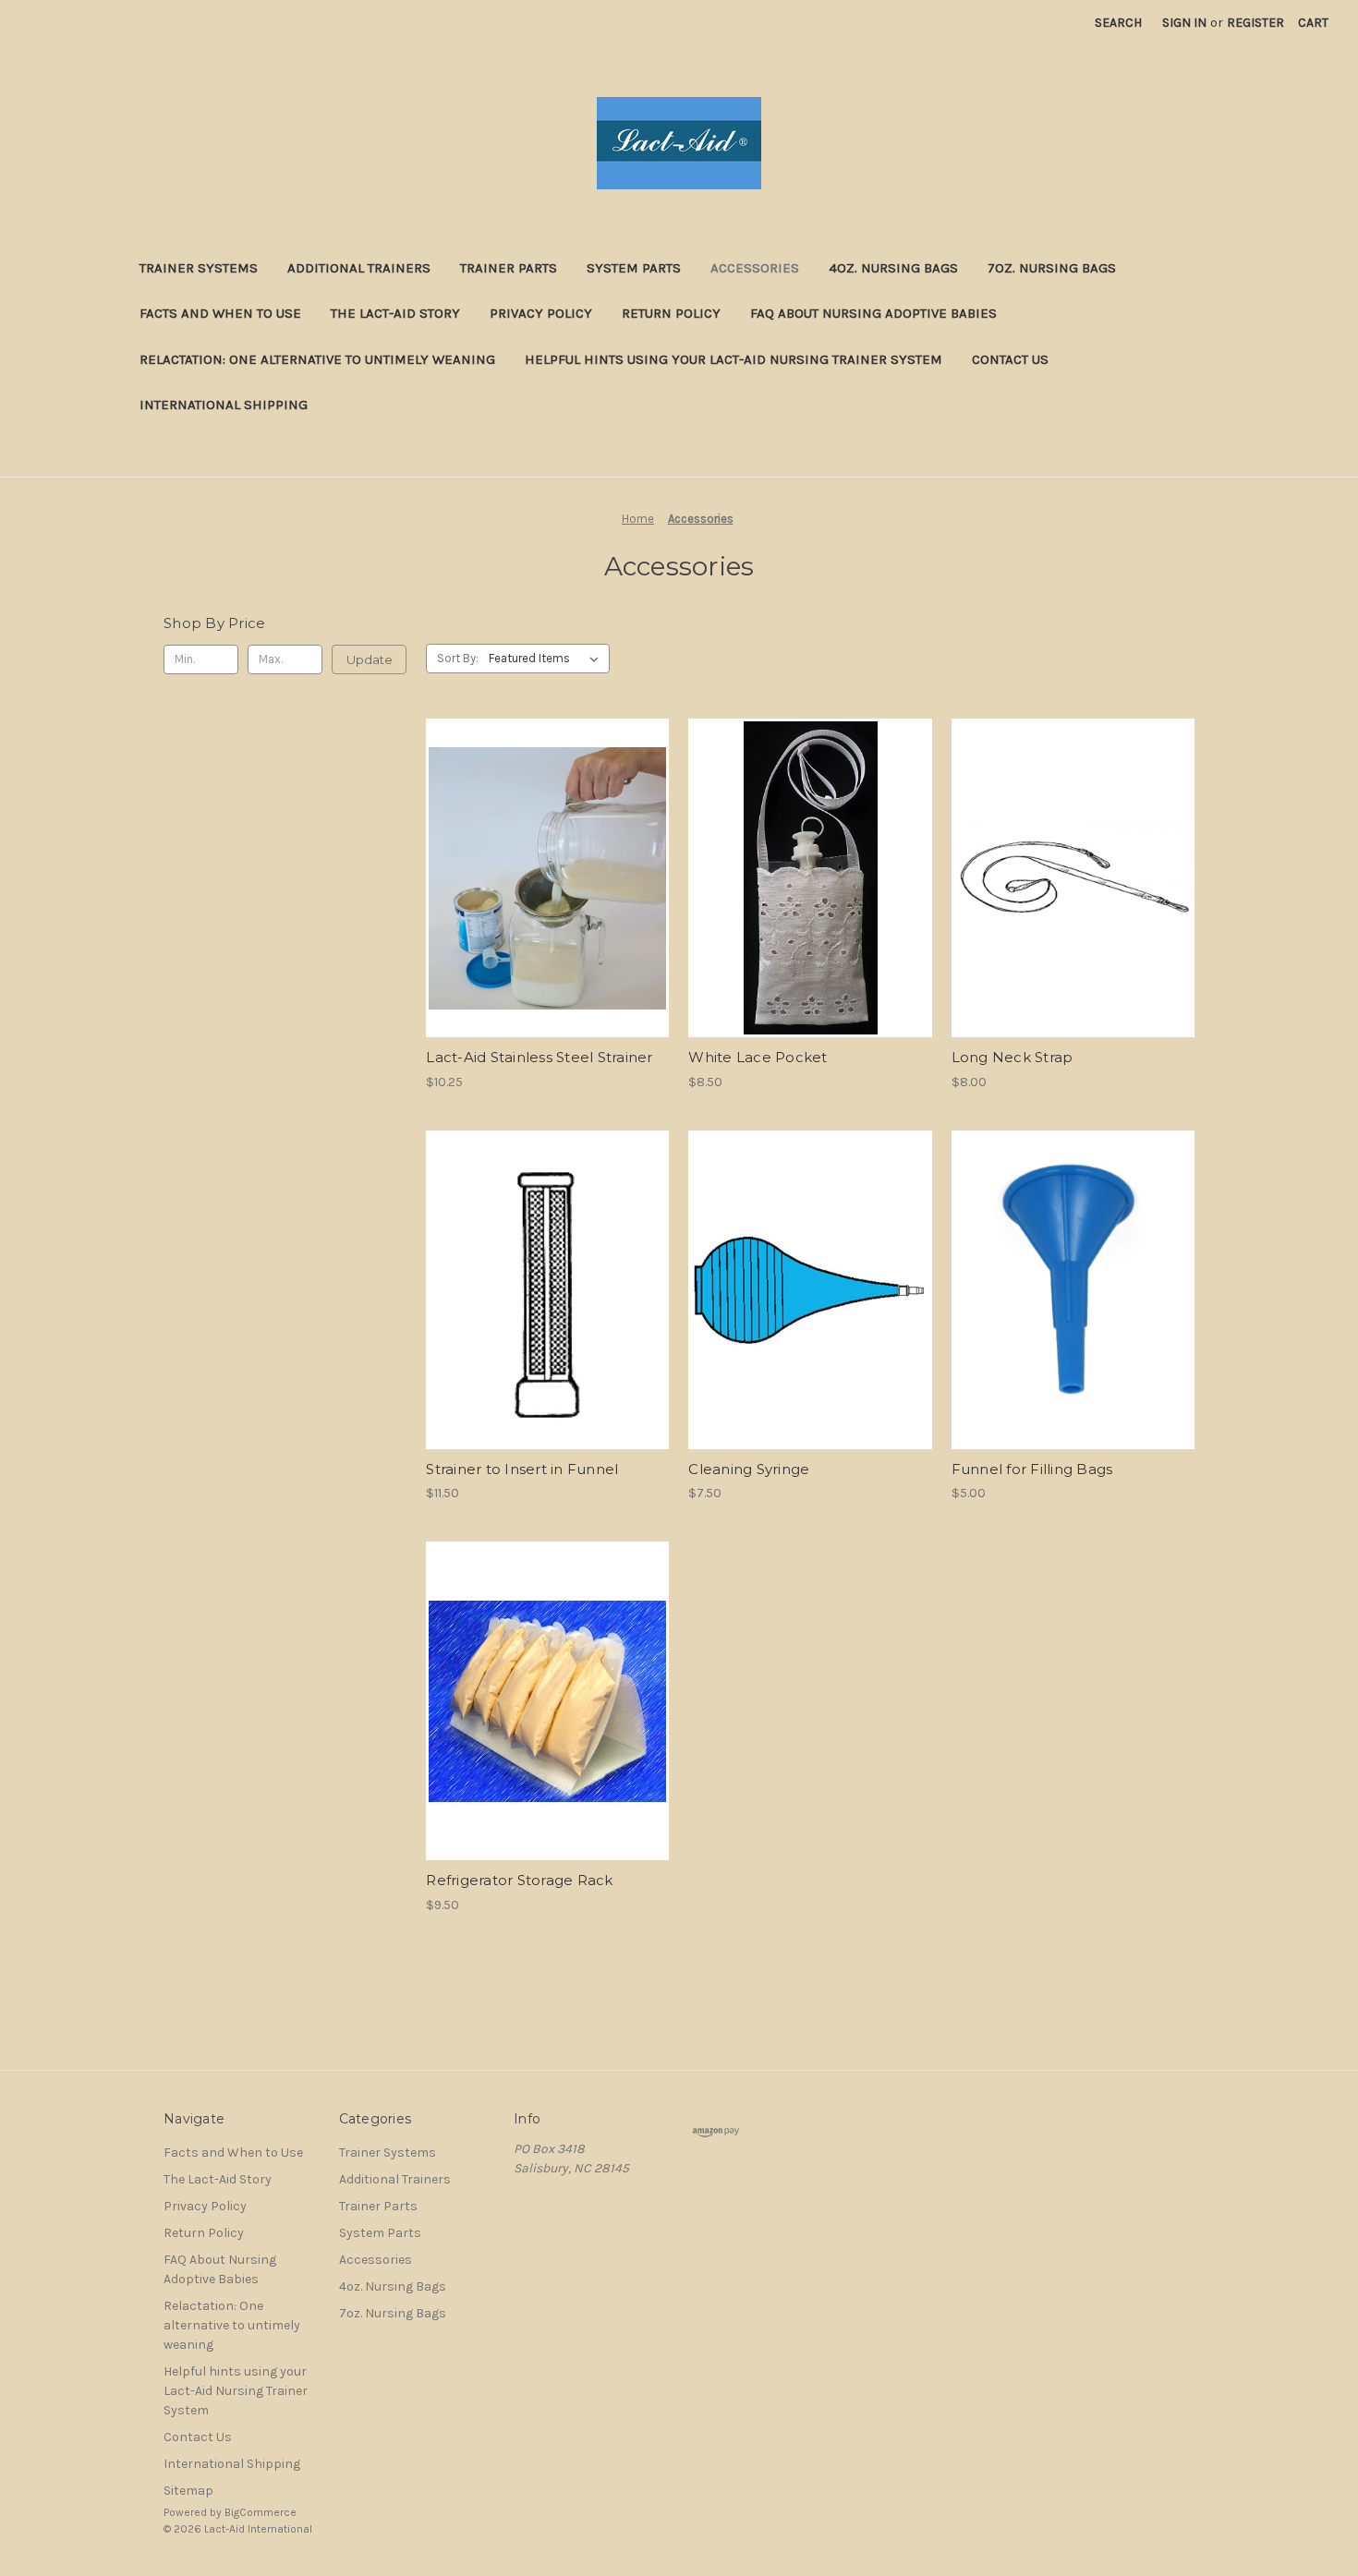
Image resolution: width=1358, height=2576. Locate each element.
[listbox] (547, 659)
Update (370, 659)
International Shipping (224, 405)
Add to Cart (547, 894)
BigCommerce (261, 2512)
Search (1118, 23)
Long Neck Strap (1012, 1057)
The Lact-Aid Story (395, 313)
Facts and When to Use (220, 313)
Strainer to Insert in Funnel (522, 1469)
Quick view (546, 862)
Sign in (1184, 23)
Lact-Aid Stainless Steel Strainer (539, 1057)
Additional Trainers (359, 268)
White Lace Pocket (758, 1057)
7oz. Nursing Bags (1052, 268)
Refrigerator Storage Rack (519, 1880)
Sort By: (458, 658)
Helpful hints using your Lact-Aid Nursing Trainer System (734, 359)
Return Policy (671, 313)
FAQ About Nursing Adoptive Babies (873, 313)
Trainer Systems (199, 268)
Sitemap (188, 2491)
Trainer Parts (509, 268)
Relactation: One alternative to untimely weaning (317, 359)
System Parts (634, 268)
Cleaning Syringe (749, 1469)
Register (1255, 23)
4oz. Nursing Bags (893, 268)
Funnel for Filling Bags (1032, 1469)
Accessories (755, 268)
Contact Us (1010, 359)
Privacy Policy (541, 313)
